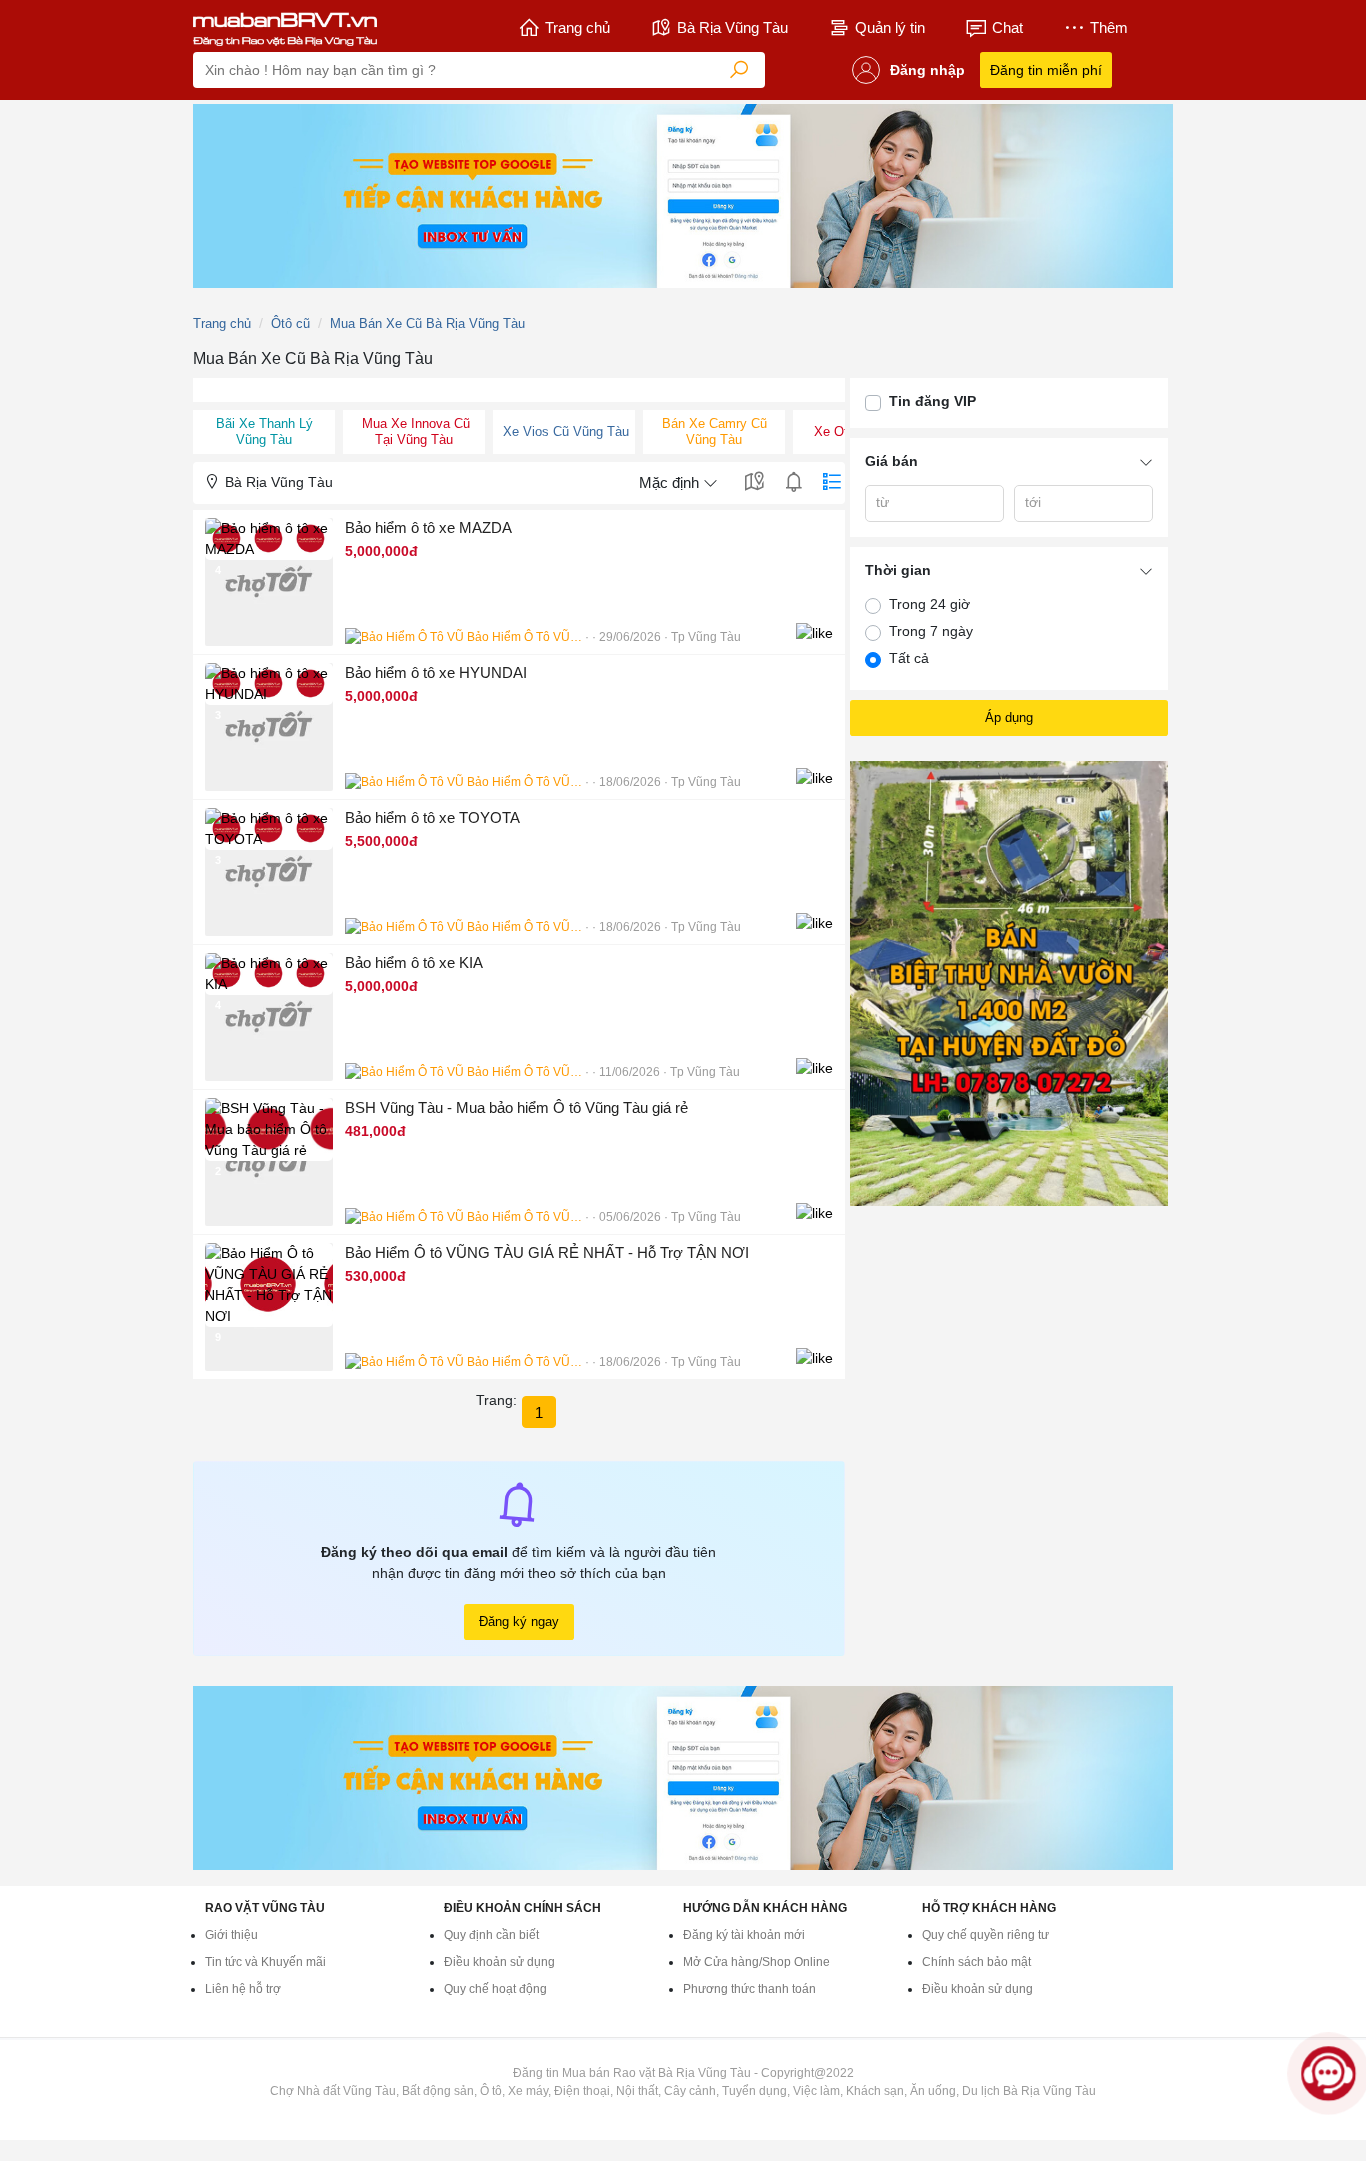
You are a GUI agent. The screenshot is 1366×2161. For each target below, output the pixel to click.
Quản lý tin (890, 27)
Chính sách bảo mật (976, 1962)
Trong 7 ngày (931, 631)
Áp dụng (1009, 717)
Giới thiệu (231, 1935)
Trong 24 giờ (929, 604)
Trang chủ (577, 27)
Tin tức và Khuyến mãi (265, 1962)
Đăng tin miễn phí (1046, 70)
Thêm (1109, 27)
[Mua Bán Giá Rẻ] (285, 28)
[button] (519, 581)
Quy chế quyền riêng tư (985, 1935)
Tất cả (909, 658)
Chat (1007, 27)
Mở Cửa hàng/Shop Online (756, 1962)
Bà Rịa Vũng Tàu (732, 27)
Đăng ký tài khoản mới (744, 1935)
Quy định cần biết (491, 1935)
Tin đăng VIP (932, 401)
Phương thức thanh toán (749, 1989)
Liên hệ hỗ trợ (243, 1989)
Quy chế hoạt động (495, 1989)
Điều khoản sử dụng (499, 1962)
